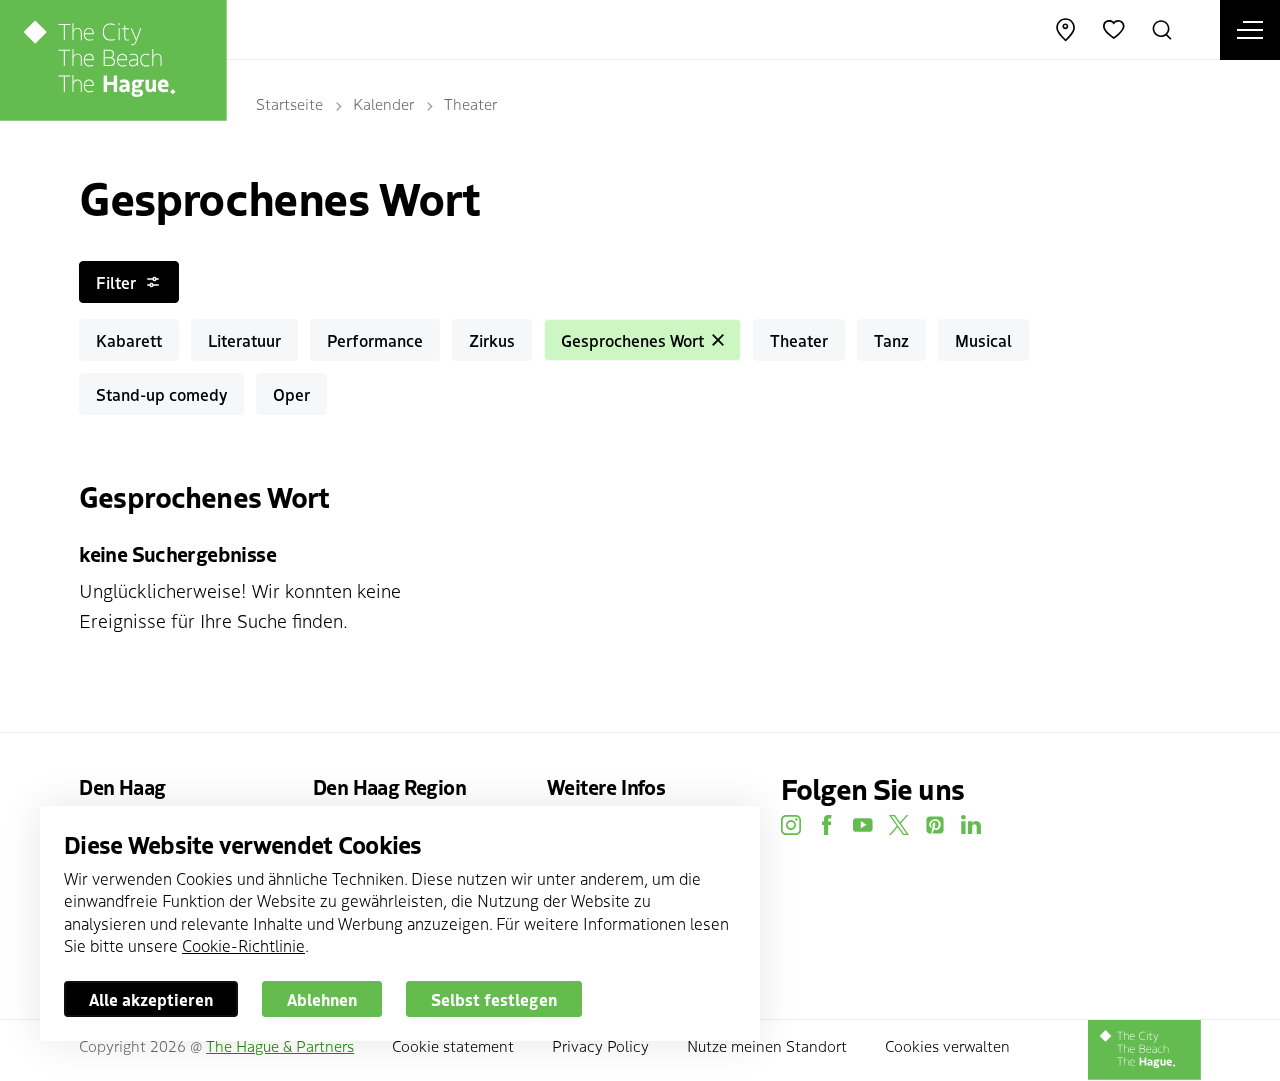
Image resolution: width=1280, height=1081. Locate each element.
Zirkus (492, 340)
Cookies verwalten (947, 1045)
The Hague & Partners (280, 1045)
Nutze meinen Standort (767, 1045)
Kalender (383, 103)
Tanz (891, 340)
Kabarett (129, 340)
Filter (116, 282)
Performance (375, 340)
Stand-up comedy (161, 394)
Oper (291, 394)
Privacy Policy (600, 1045)
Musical (983, 340)
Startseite (289, 103)
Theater (470, 103)
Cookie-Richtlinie (243, 945)
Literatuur (244, 340)
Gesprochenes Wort (632, 340)
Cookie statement (453, 1045)
